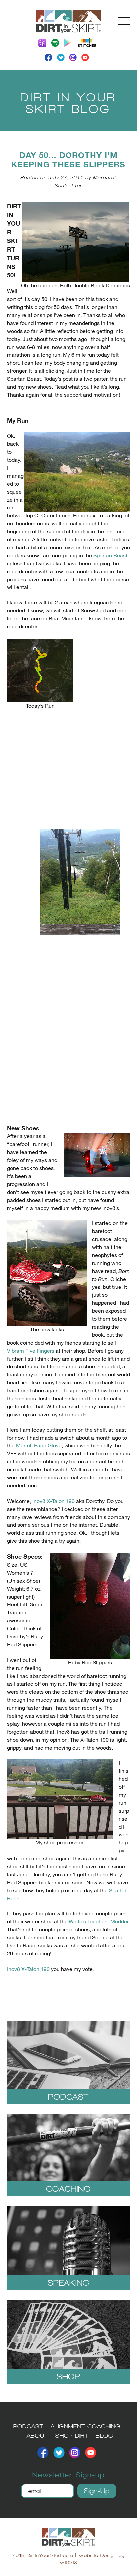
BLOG (105, 2435)
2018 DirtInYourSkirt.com (43, 2555)
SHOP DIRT (72, 2435)
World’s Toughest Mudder (99, 1922)
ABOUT (37, 2435)
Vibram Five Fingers (31, 1351)
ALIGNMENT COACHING (85, 2426)
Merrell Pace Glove (39, 1446)
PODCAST (28, 2426)
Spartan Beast (110, 556)
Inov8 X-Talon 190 (54, 1501)
